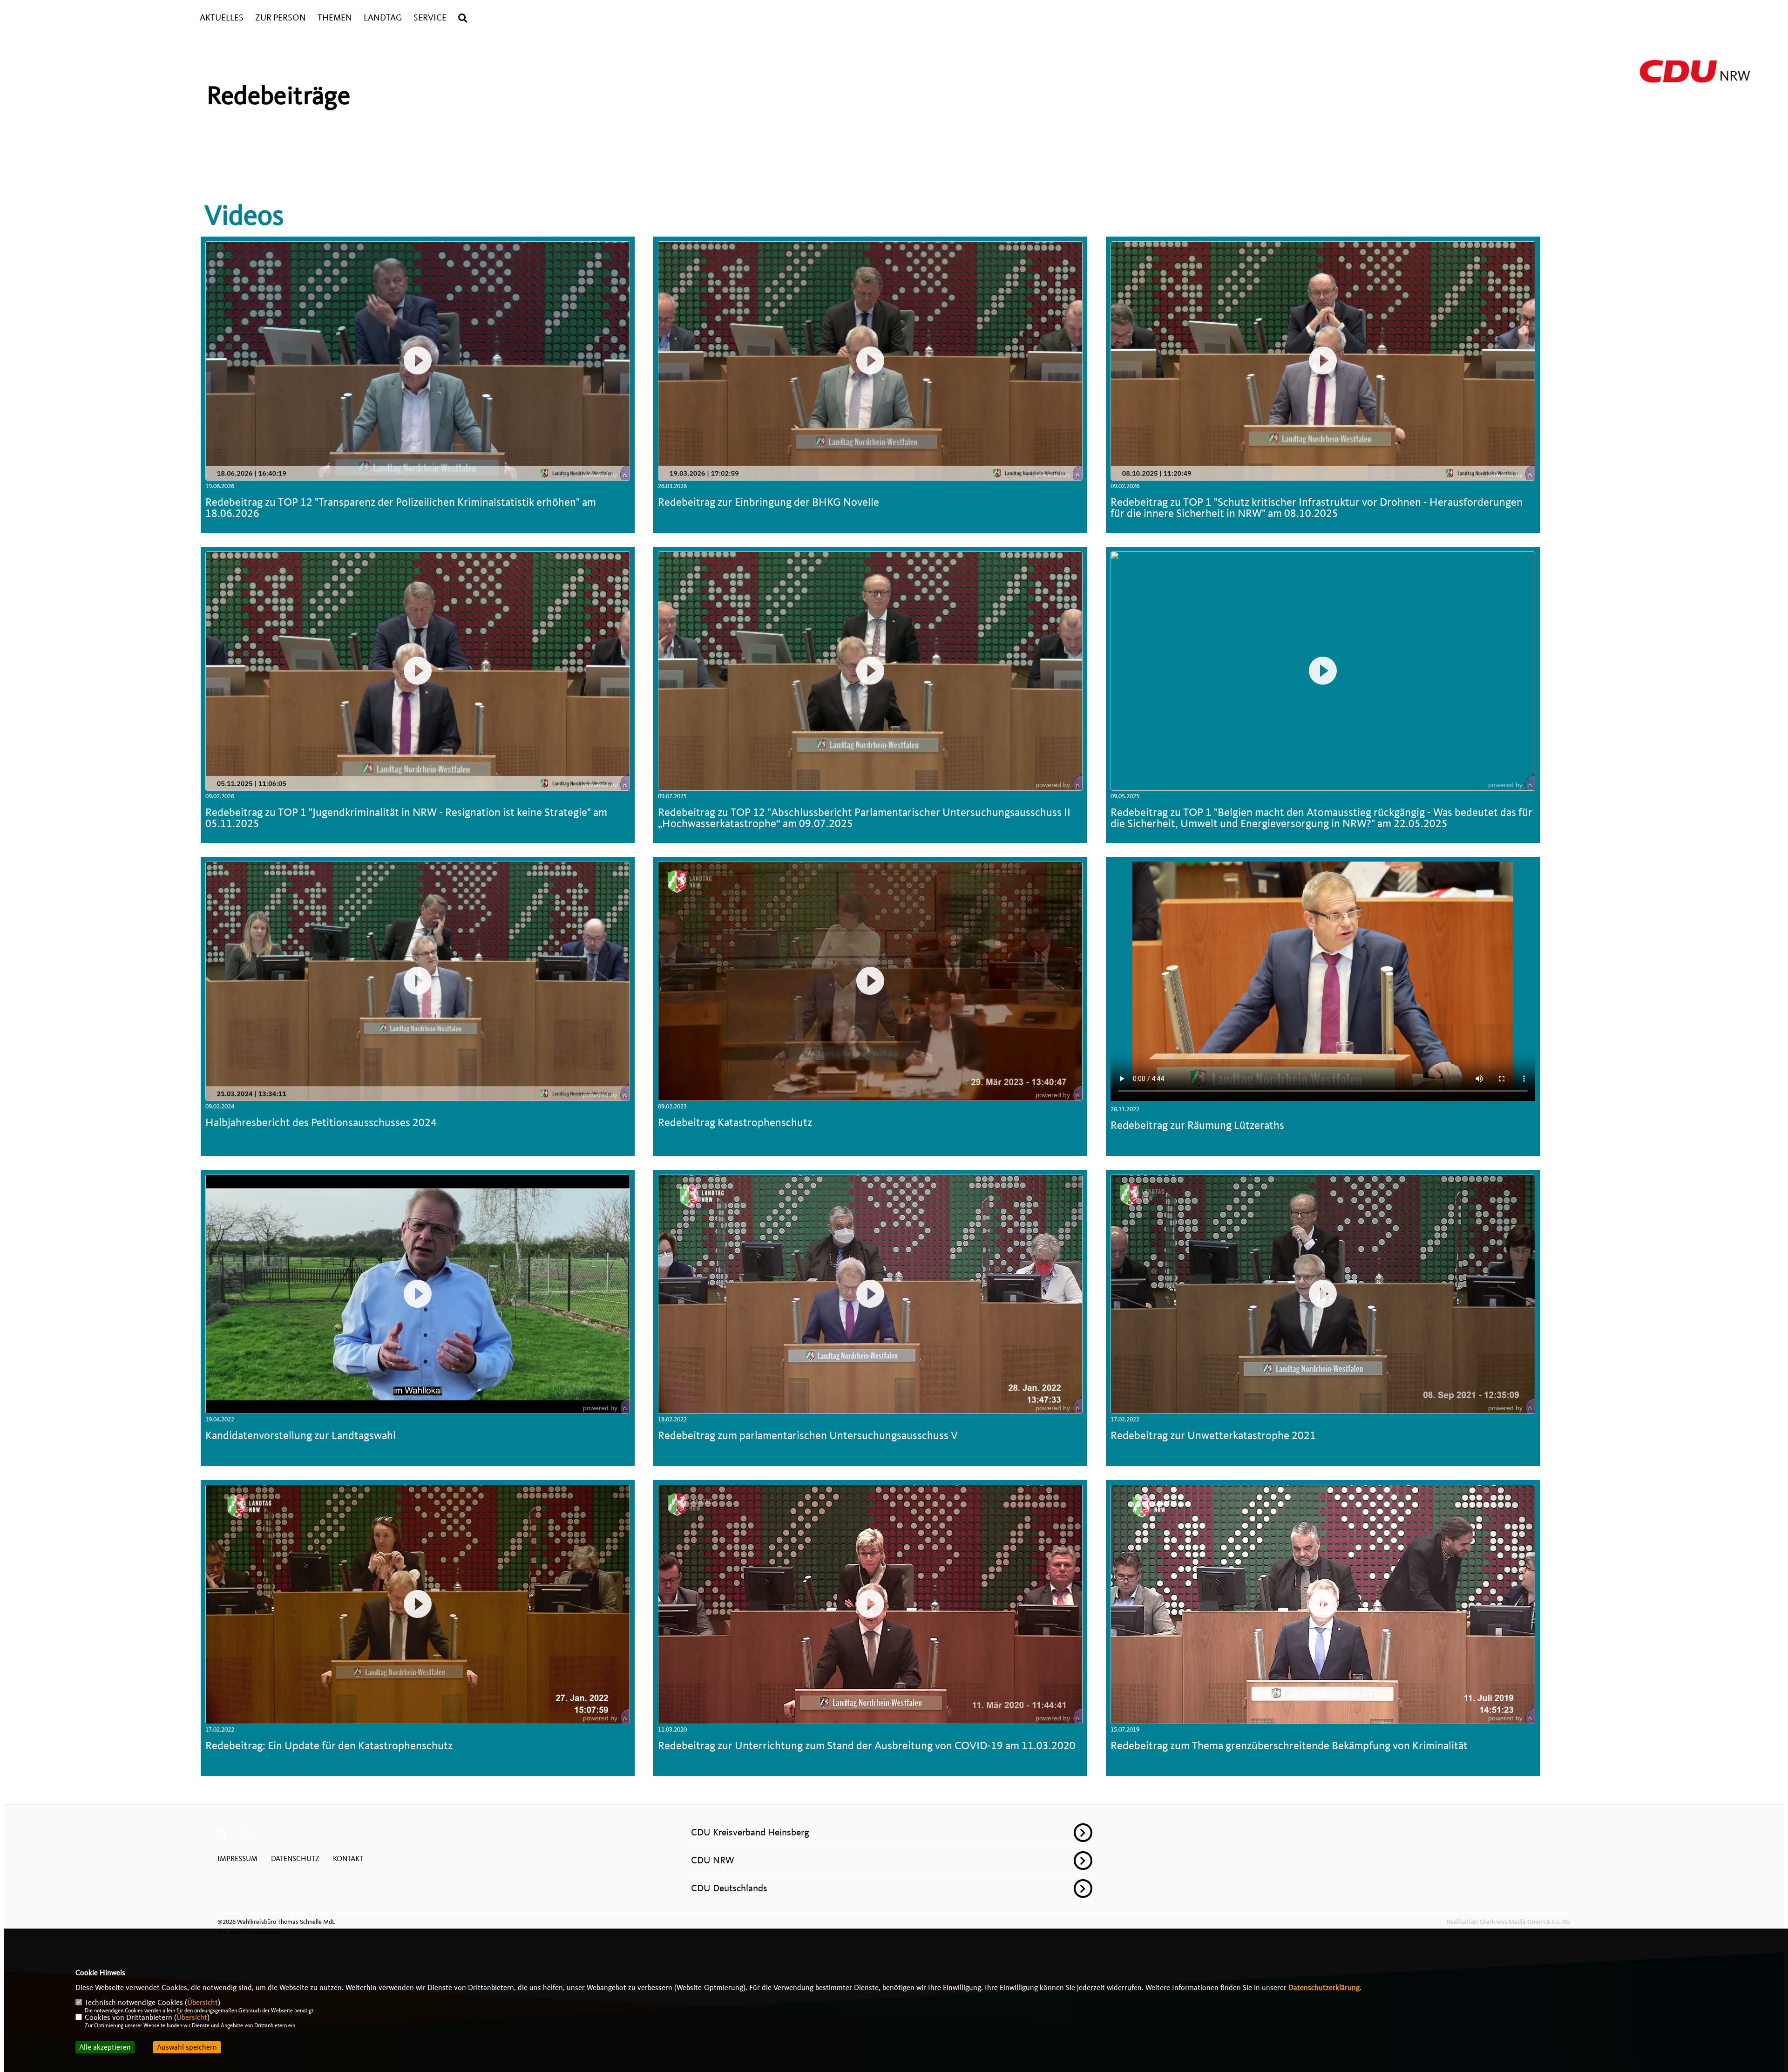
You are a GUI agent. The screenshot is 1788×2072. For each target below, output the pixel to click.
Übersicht (203, 2003)
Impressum (237, 1859)
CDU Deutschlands (729, 1888)
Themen (335, 18)
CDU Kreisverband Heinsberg (750, 1832)
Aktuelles (222, 18)
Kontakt (348, 1859)
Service (430, 18)
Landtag (383, 18)
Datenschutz (295, 1859)
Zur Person (281, 18)
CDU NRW (713, 1860)
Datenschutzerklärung (1324, 1988)
